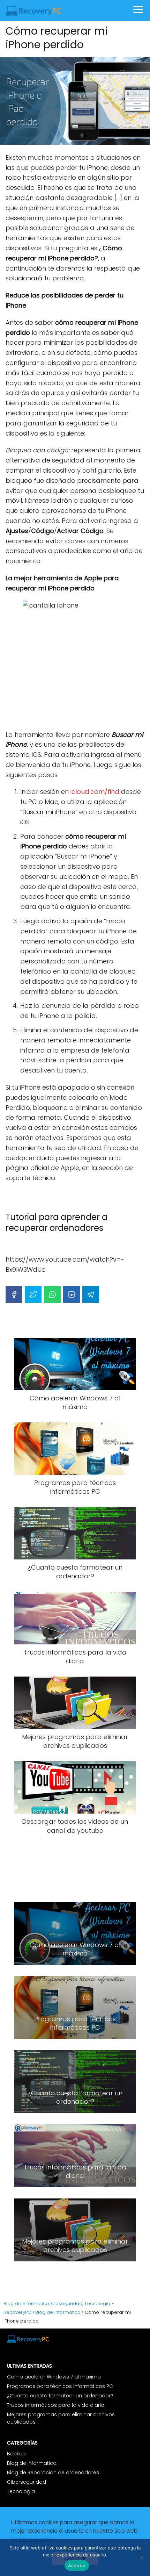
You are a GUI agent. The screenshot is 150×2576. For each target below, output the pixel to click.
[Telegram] (91, 1294)
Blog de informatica (32, 2463)
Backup (16, 2454)
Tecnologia (21, 2491)
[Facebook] (14, 1294)
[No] (141, 2557)
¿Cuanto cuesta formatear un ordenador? (60, 2396)
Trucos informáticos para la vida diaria (56, 2405)
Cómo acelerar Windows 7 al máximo (54, 2377)
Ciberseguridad (27, 2482)
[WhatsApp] (52, 1294)
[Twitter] (33, 1294)
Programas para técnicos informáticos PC (60, 2386)
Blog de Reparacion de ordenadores (53, 2473)
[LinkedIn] (72, 1294)
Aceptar (77, 2566)
